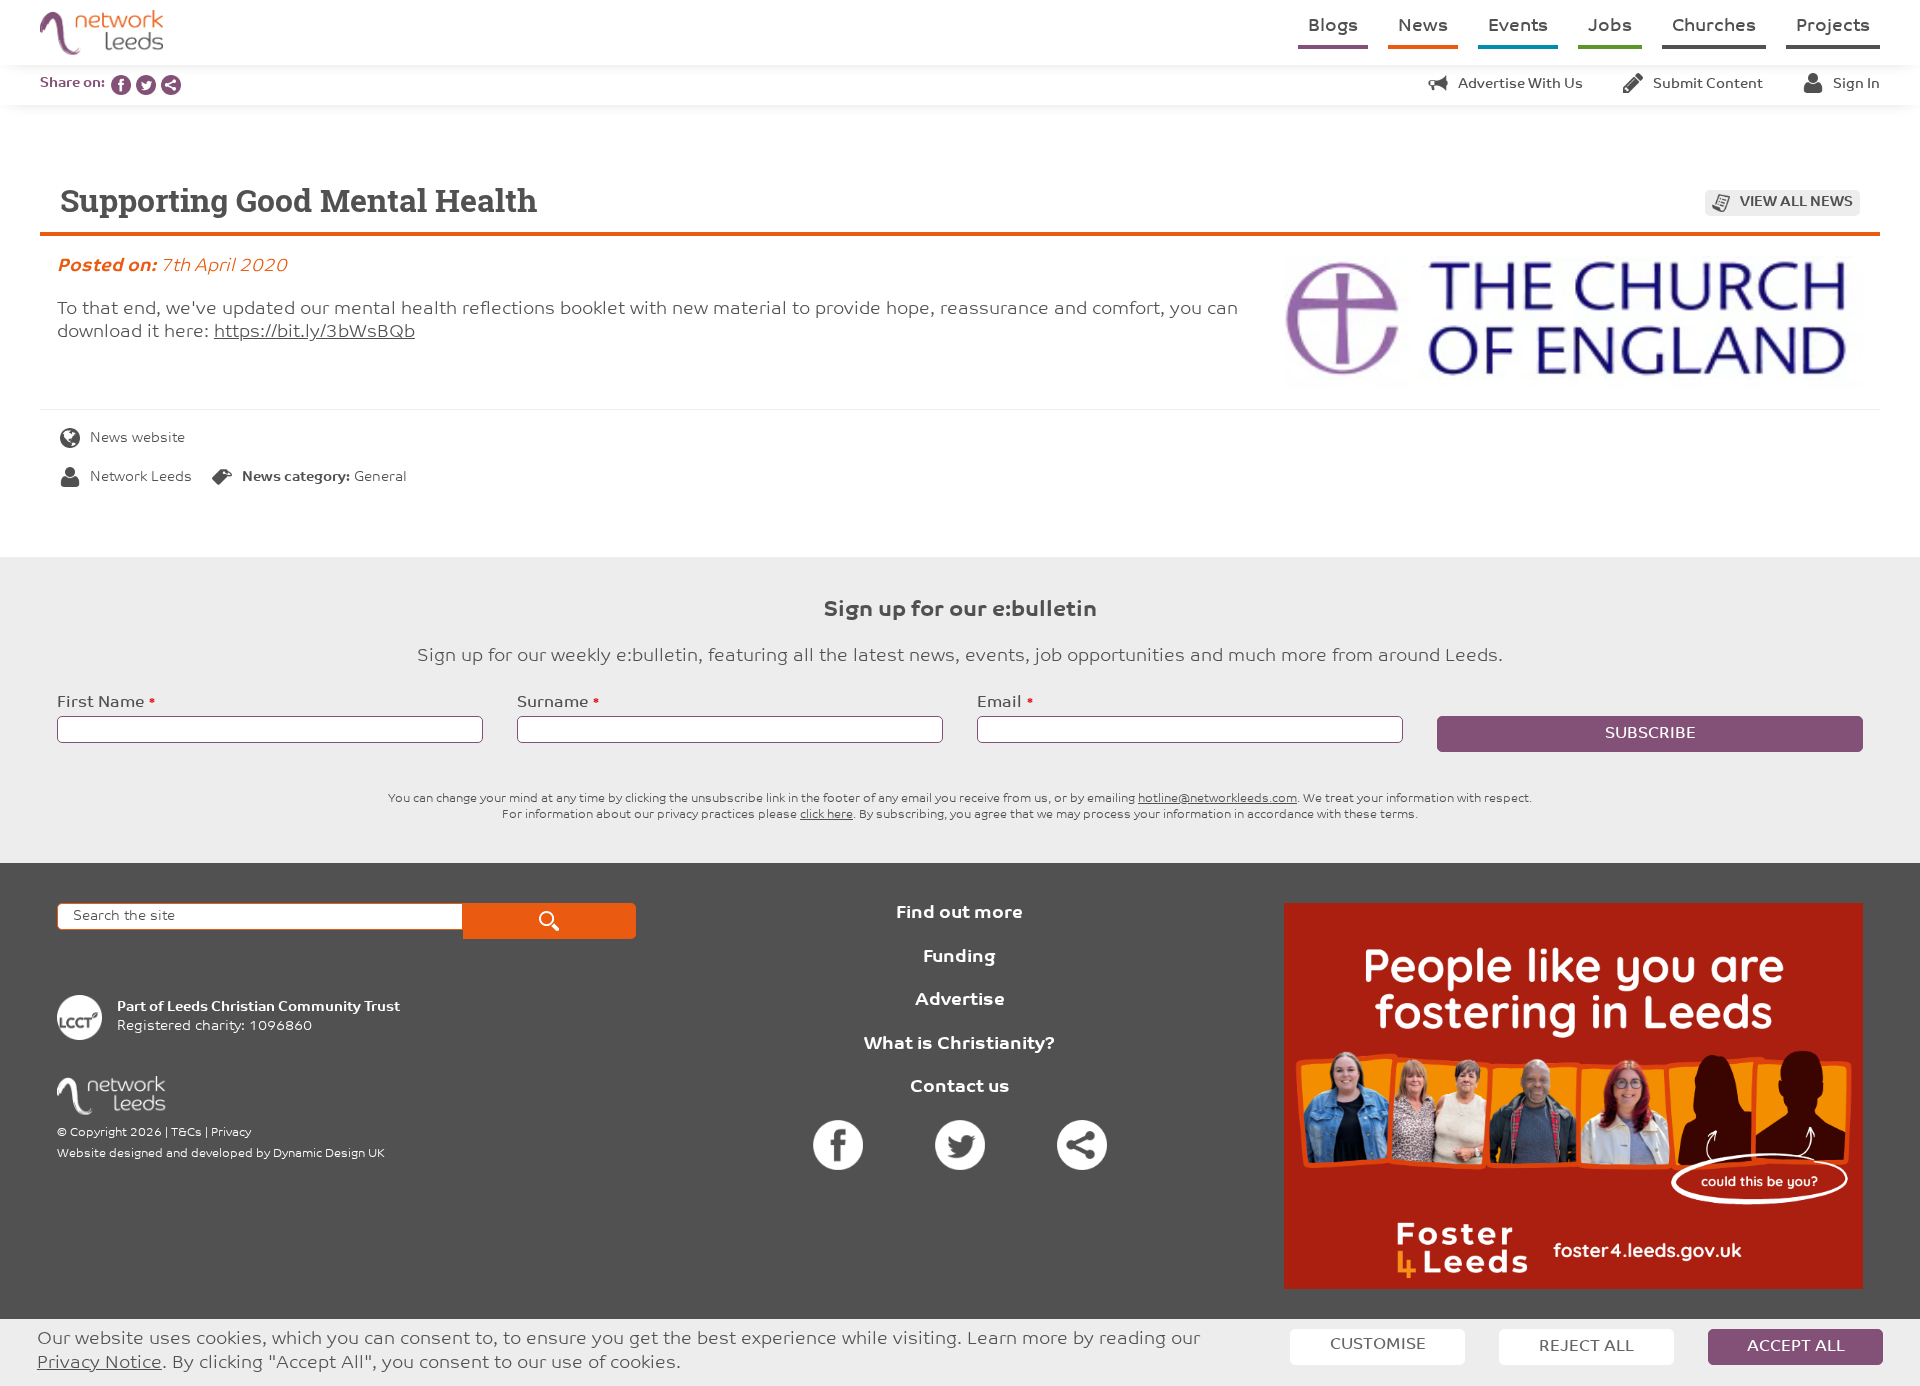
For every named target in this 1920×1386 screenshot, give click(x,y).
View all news (1796, 202)
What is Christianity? (959, 1045)
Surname (552, 703)
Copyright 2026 (116, 1133)
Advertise (960, 1001)
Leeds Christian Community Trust (283, 1007)
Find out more (959, 914)
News (1423, 27)
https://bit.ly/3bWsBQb (314, 333)
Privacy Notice (99, 1364)
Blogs (1333, 27)
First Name (100, 703)
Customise (1378, 1345)
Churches (1714, 27)
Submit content (1708, 84)
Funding (959, 958)
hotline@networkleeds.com (1217, 799)
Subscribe (1650, 734)
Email (999, 703)
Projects (1833, 27)
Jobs (1610, 27)
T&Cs (186, 1133)
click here (826, 815)
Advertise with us (1520, 84)
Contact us (960, 1088)
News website (137, 438)
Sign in (1856, 84)
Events (1518, 27)
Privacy (231, 1133)
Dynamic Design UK (329, 1154)
